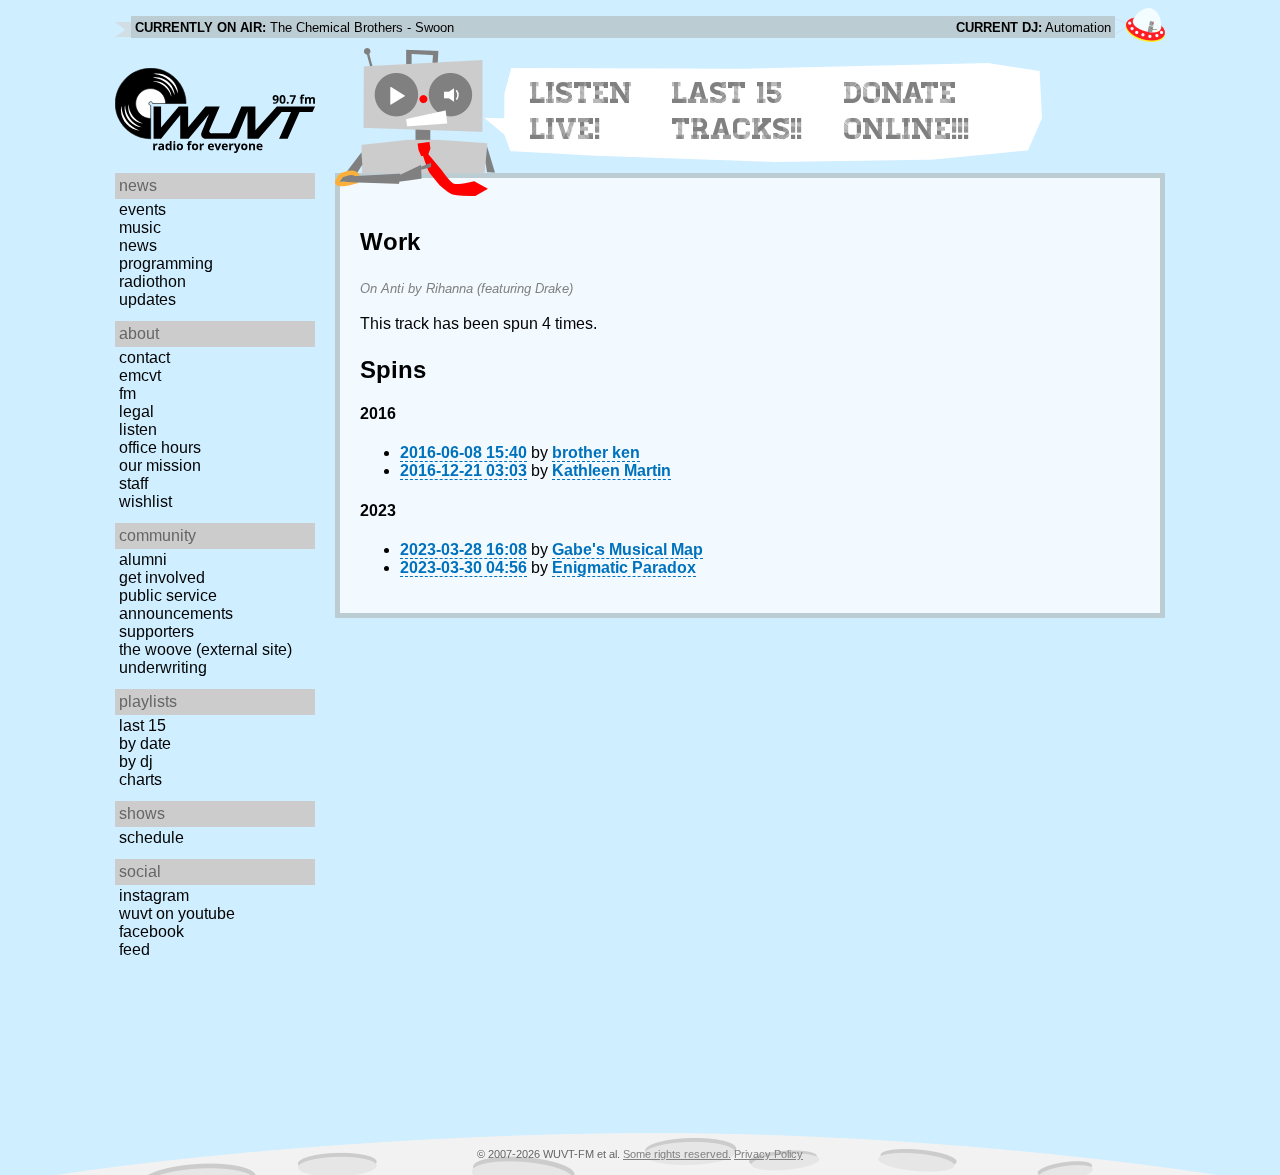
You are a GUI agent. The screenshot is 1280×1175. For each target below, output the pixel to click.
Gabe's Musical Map (627, 549)
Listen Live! (581, 111)
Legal (136, 411)
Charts (140, 779)
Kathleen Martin (611, 470)
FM (127, 393)
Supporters (156, 631)
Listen (138, 429)
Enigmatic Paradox (624, 567)
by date (145, 743)
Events (142, 209)
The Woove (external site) (205, 649)
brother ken (596, 452)
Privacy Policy (768, 1154)
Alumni (143, 559)
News (138, 245)
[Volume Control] (453, 94)
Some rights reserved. (677, 1154)
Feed (134, 949)
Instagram (154, 895)
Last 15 (142, 725)
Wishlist (145, 501)
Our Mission (160, 465)
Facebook (151, 931)
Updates (147, 299)
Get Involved (162, 577)
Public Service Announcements (176, 604)
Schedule (151, 837)
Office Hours (160, 447)
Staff (133, 483)
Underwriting (163, 667)
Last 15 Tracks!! (737, 111)
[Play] (396, 94)
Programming (166, 263)
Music (140, 227)
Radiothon (152, 281)
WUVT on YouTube (177, 913)
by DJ (136, 761)
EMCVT (140, 375)
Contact (144, 357)
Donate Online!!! (907, 111)
